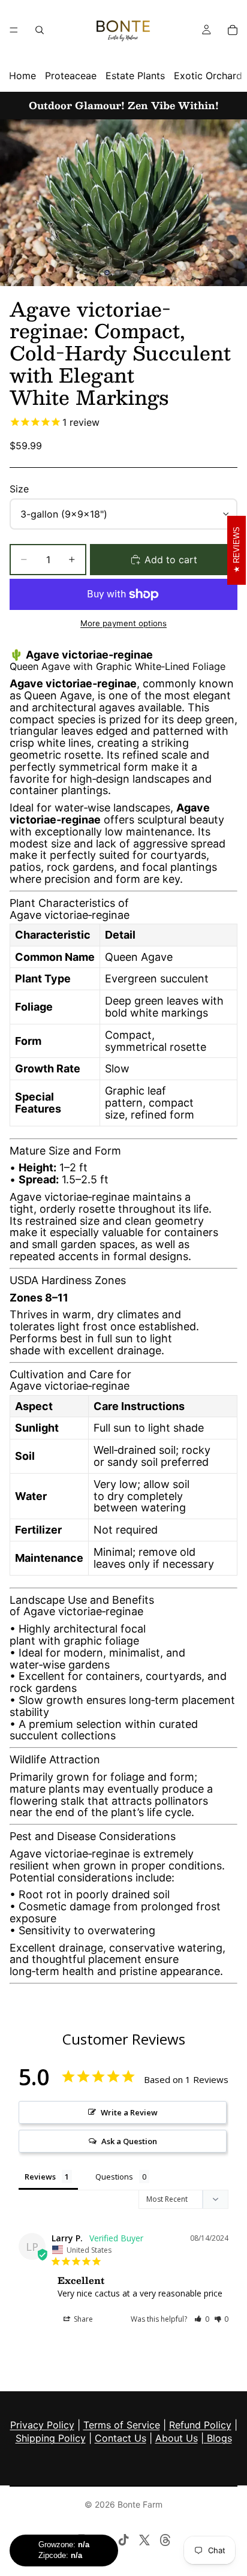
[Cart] (233, 30)
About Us (177, 2438)
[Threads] (165, 2540)
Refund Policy (200, 2425)
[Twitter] (144, 2540)
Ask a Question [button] (129, 2141)
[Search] (40, 30)
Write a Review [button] (129, 2112)
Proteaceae (71, 76)
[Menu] (14, 30)
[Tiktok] (123, 2540)
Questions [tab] (114, 2177)
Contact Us (121, 2438)
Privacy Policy (42, 2425)
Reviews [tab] (40, 2177)
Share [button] (82, 2319)
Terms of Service (122, 2425)
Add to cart (171, 560)
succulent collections (63, 1735)
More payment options (123, 623)
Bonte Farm (140, 2504)
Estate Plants (135, 76)
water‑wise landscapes (112, 808)
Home (22, 76)
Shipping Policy (51, 2438)
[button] (202, 2319)
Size (19, 489)
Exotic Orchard (208, 76)
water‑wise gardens (60, 1665)
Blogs (218, 2438)
